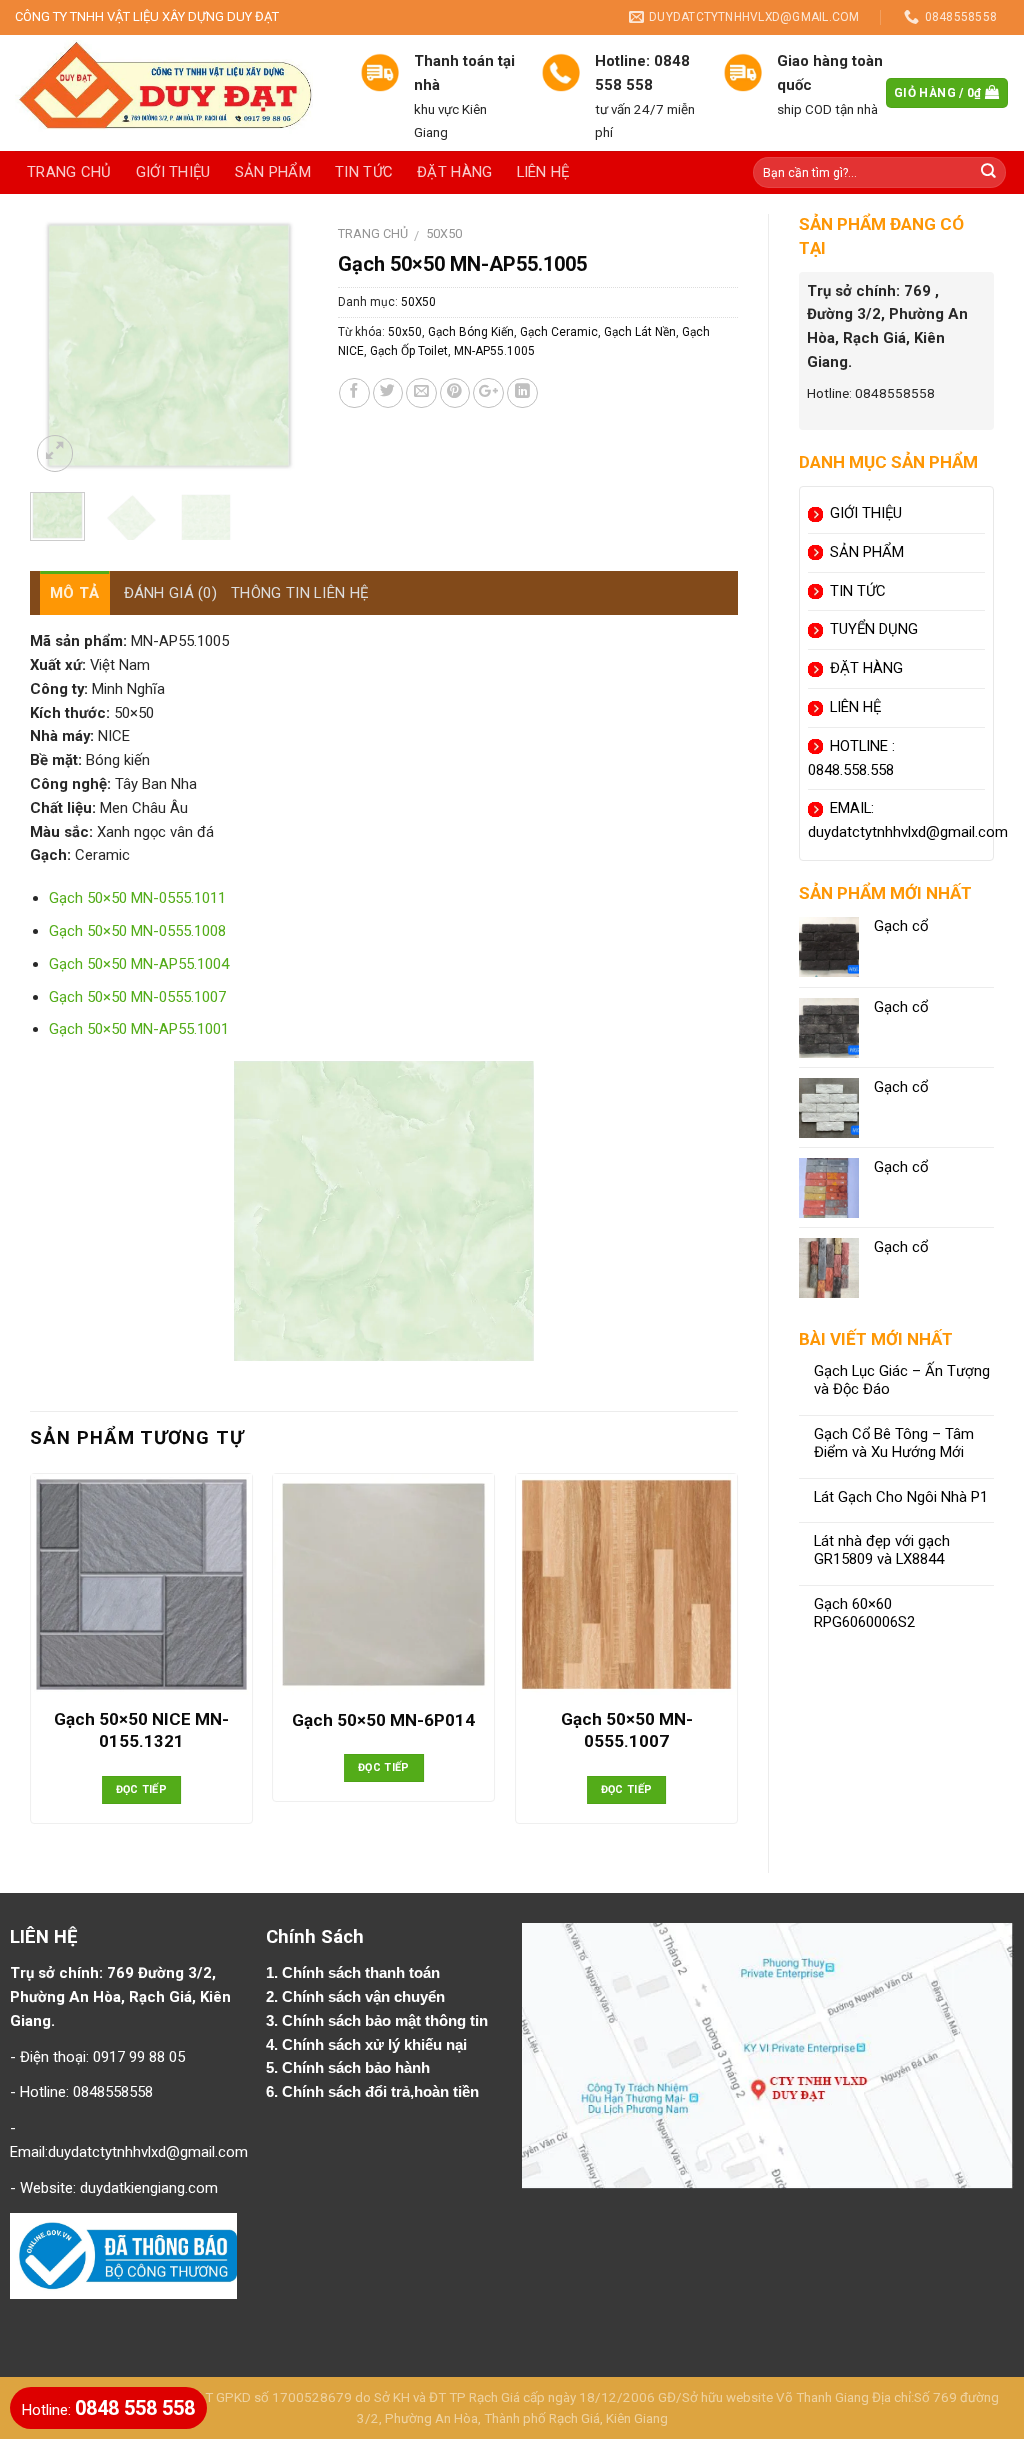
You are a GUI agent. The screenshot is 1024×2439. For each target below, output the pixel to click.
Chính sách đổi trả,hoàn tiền (380, 2092)
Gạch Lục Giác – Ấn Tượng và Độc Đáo (902, 1380)
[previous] (61, 345)
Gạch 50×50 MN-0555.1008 (137, 931)
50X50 (444, 233)
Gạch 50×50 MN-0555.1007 (137, 997)
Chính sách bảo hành (358, 2068)
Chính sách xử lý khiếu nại (376, 2045)
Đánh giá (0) (171, 593)
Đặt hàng (454, 172)
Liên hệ (543, 172)
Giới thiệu (173, 172)
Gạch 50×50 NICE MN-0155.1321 (141, 1730)
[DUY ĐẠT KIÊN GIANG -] (172, 93)
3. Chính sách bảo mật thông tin (379, 2021)
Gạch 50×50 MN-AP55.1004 (139, 964)
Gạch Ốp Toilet (409, 351)
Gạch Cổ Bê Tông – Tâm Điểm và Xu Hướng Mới (894, 1443)
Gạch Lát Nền (640, 332)
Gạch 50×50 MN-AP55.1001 (139, 1029)
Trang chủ (69, 172)
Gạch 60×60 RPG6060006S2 (864, 1613)
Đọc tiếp (142, 1789)
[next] (277, 345)
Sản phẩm (273, 172)
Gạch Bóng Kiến (471, 332)
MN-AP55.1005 (494, 351)
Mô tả (75, 593)
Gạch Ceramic (559, 332)
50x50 (405, 332)
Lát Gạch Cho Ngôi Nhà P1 (901, 1497)
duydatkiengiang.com (149, 2188)
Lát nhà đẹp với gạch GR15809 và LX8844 (882, 1550)
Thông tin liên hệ (300, 593)
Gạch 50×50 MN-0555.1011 (137, 898)
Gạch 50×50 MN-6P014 (383, 1720)
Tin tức (364, 172)
